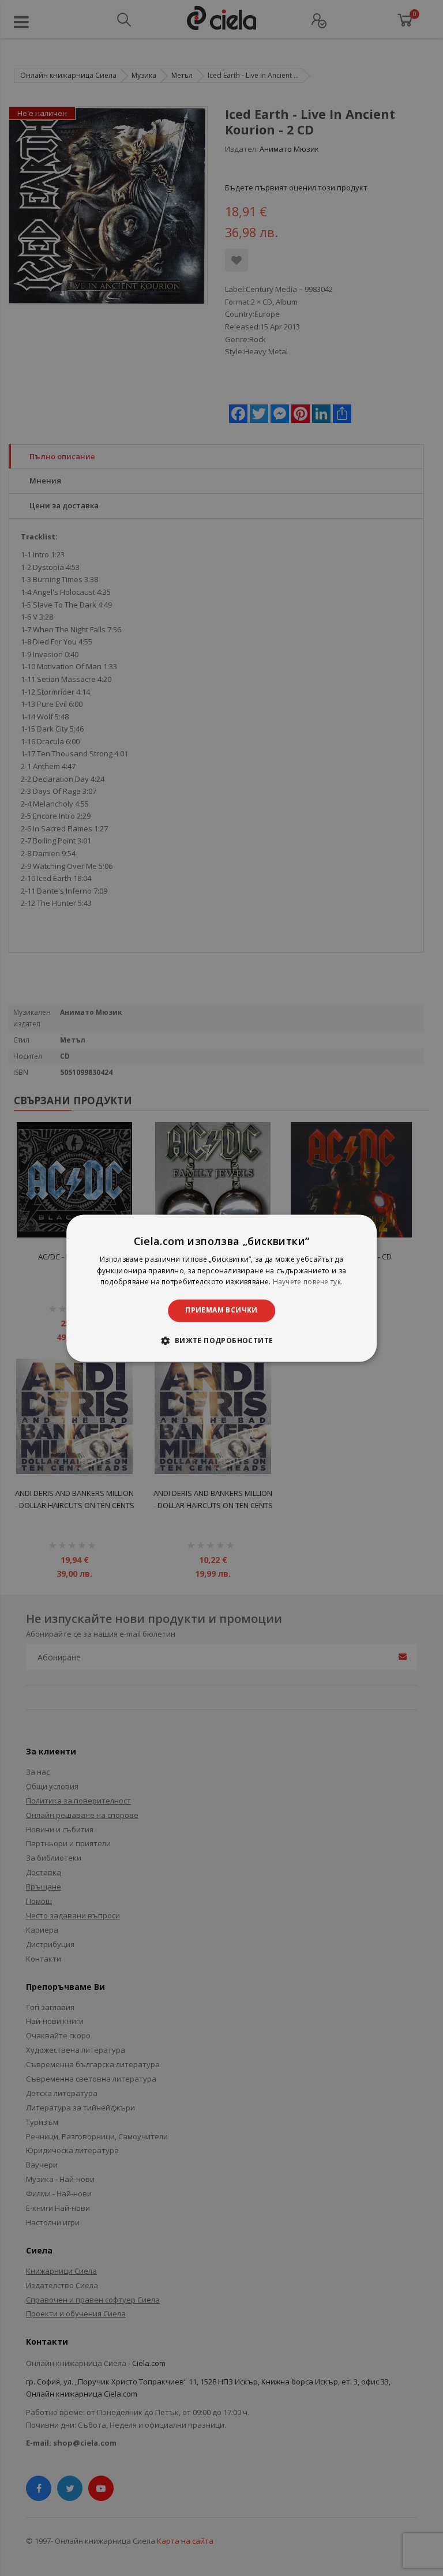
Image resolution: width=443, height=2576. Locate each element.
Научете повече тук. (308, 1282)
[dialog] (221, 1288)
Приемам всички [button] (221, 1311)
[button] (221, 1340)
